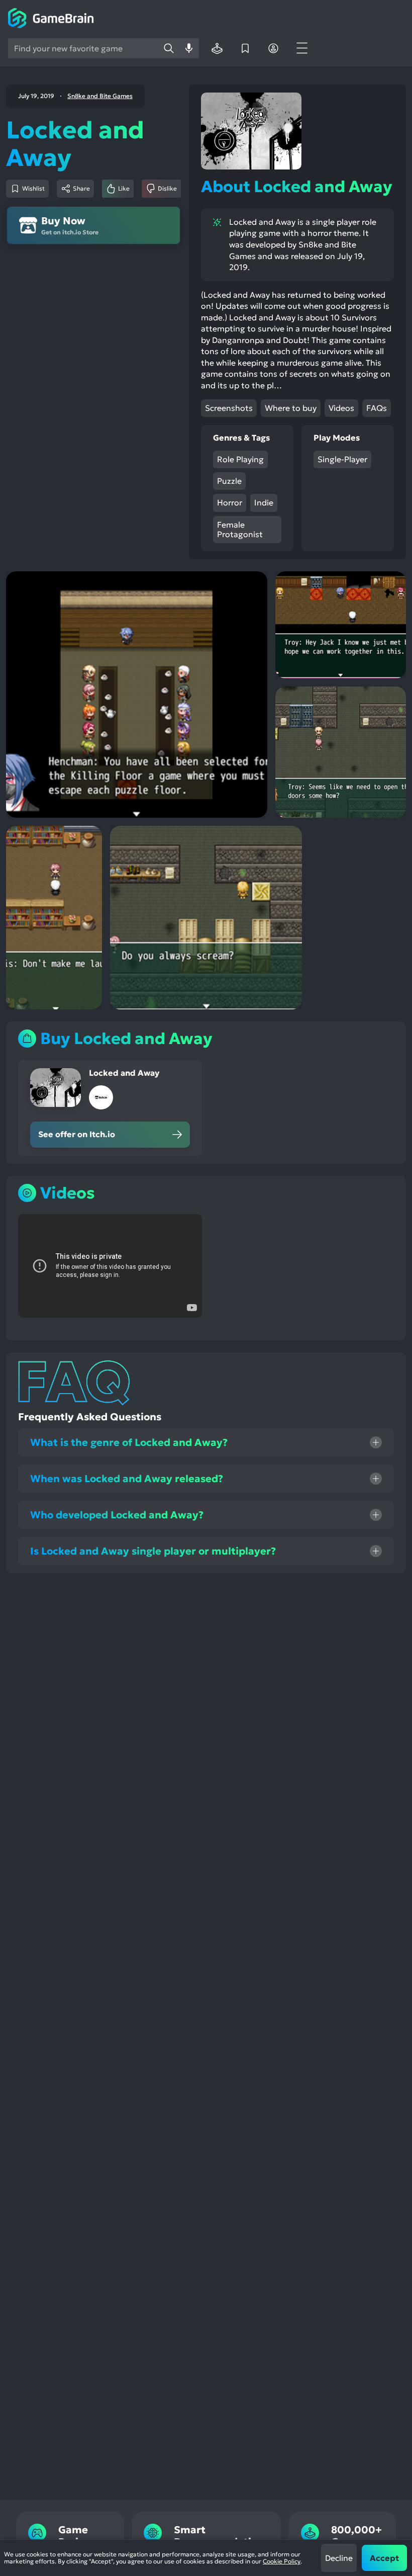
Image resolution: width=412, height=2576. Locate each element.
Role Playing (240, 459)
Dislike (167, 188)
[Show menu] (301, 48)
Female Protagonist (240, 529)
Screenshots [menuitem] (229, 408)
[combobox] (83, 48)
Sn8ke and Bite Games (100, 96)
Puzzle (229, 481)
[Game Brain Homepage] (51, 19)
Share (81, 188)
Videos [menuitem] (341, 408)
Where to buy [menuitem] (291, 408)
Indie (264, 502)
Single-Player (342, 459)
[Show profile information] (273, 48)
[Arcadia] (217, 48)
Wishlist (33, 188)
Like (124, 188)
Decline (339, 2558)
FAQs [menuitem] (377, 408)
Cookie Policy (282, 2561)
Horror (230, 502)
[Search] (169, 48)
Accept (384, 2558)
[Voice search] (189, 48)
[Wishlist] (245, 48)
